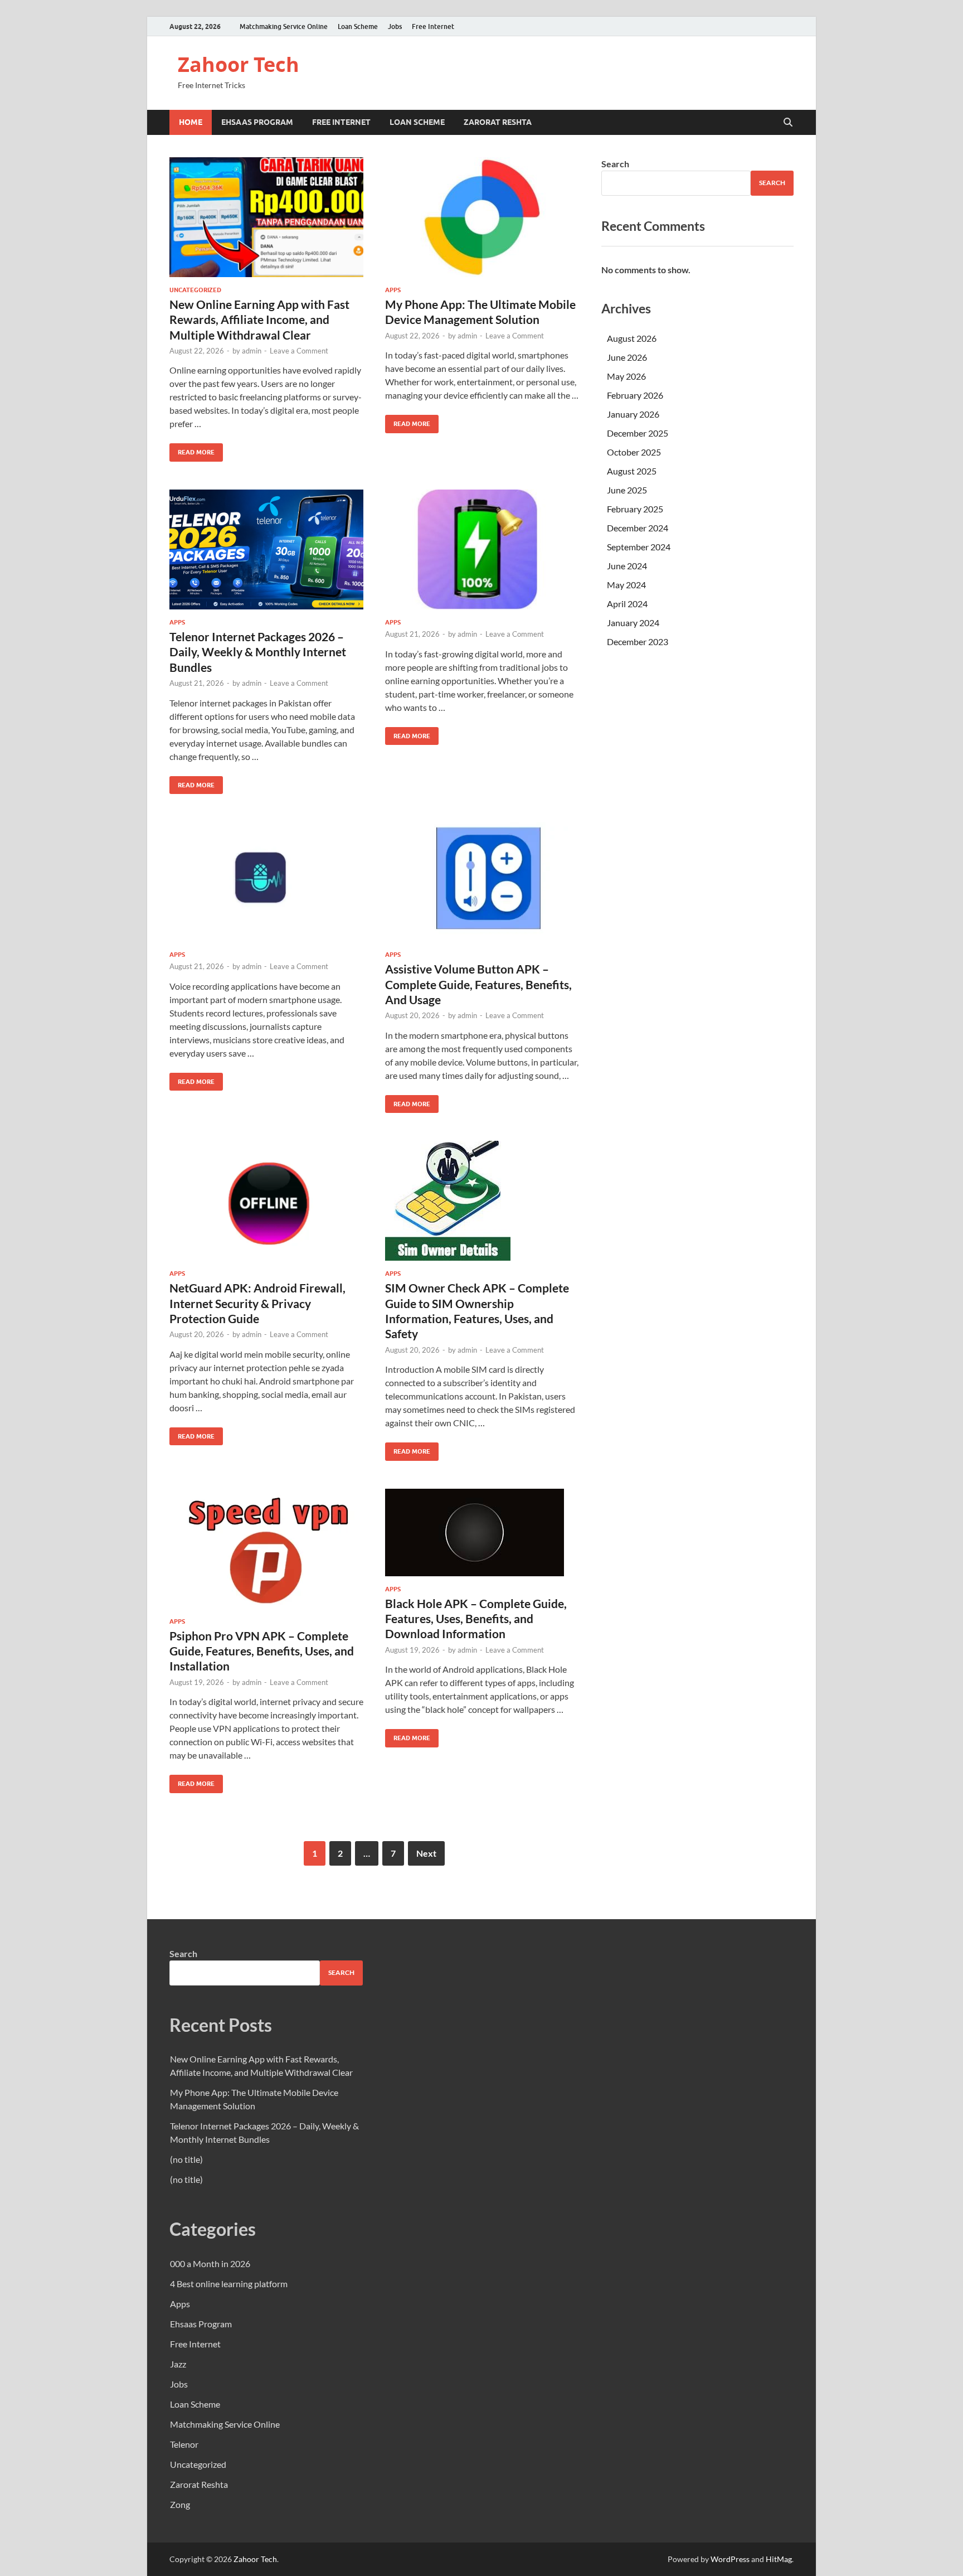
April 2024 (627, 604)
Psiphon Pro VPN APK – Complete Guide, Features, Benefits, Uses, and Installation (262, 1651)
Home (191, 122)
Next (426, 1853)
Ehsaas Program (257, 122)
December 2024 (638, 528)
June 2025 (627, 490)
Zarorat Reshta (498, 122)
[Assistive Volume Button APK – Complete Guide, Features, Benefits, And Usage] (482, 882)
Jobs (395, 26)
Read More (192, 450)
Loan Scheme (358, 26)
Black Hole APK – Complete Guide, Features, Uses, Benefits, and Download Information (476, 1619)
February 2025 (635, 509)
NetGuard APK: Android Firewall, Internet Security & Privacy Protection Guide (257, 1303)
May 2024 (626, 585)
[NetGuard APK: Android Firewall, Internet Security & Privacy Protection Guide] (266, 1201)
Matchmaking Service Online (284, 26)
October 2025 (634, 452)
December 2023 (638, 641)
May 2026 (626, 376)
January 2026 (633, 414)
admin (252, 351)
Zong (180, 2504)
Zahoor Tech (239, 64)
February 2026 (635, 395)
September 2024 (639, 547)
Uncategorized (195, 290)
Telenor (184, 2444)
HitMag (779, 2559)
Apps (393, 290)
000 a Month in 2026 (210, 2263)
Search (615, 164)
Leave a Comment (299, 351)
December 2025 (638, 433)
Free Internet (433, 26)
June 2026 (627, 357)
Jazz (178, 2364)
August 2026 (632, 338)
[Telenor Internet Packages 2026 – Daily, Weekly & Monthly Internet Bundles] (266, 549)
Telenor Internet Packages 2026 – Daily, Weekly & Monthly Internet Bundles (258, 652)
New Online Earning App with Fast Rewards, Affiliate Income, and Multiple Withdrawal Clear (259, 319)
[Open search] (788, 123)
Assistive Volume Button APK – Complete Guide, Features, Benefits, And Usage (478, 984)
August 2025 (632, 471)
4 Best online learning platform (229, 2284)
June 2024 (627, 566)
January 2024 (633, 623)
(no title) (186, 2159)
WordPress (730, 2559)
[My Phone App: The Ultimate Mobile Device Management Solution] (482, 217)
